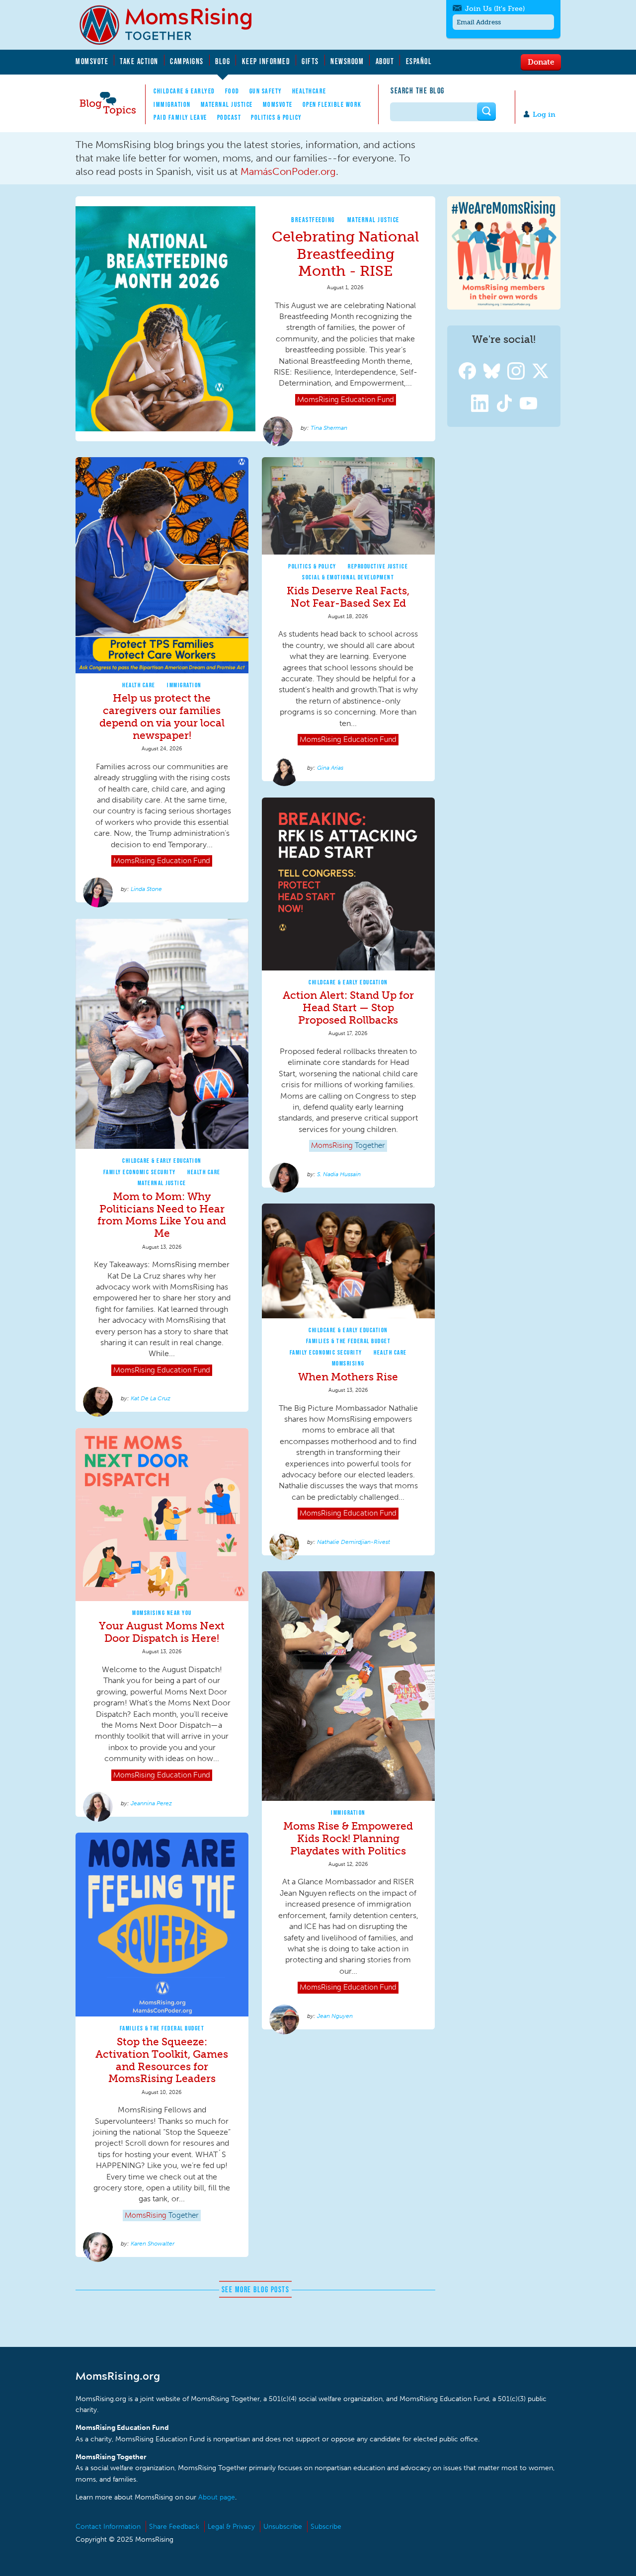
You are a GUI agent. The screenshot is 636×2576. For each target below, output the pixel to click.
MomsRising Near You (162, 1613)
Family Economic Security (140, 1172)
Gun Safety (266, 91)
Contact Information (108, 2527)
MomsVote (92, 61)
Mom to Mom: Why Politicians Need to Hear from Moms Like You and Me (162, 1215)
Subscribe (326, 2527)
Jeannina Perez (151, 1803)
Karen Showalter (153, 2244)
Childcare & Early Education (348, 982)
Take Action (139, 61)
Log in (544, 115)
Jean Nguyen (335, 2016)
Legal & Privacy (231, 2527)
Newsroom (347, 61)
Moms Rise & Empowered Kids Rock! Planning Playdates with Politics (348, 1838)
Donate (541, 62)
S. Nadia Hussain (339, 1174)
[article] (255, 319)
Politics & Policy (277, 117)
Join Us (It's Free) (495, 9)
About (385, 61)
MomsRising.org (172, 25)
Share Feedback (174, 2527)
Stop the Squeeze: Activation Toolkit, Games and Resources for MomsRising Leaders (162, 2060)
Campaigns (187, 61)
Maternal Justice (227, 104)
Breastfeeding (313, 220)
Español (419, 61)
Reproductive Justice (378, 566)
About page (217, 2497)
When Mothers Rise (348, 1377)
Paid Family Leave (180, 117)
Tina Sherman (329, 428)
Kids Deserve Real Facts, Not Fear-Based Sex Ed (348, 597)
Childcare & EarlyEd (184, 91)
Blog (223, 61)
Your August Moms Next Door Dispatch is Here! (162, 1632)
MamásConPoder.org (288, 171)
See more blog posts (256, 2289)
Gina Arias (330, 768)
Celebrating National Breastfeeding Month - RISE (346, 254)
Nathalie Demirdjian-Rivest (354, 1542)
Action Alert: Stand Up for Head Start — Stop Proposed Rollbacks (348, 1007)
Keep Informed (266, 61)
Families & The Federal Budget (349, 1341)
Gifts (310, 61)
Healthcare (309, 91)
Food (232, 91)
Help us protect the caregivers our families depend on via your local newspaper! (162, 717)
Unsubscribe (283, 2527)
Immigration (172, 104)
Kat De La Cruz (151, 1398)
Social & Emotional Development (348, 577)
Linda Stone (146, 889)
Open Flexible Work (332, 104)
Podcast (229, 117)
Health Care (139, 685)
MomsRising (348, 1363)
